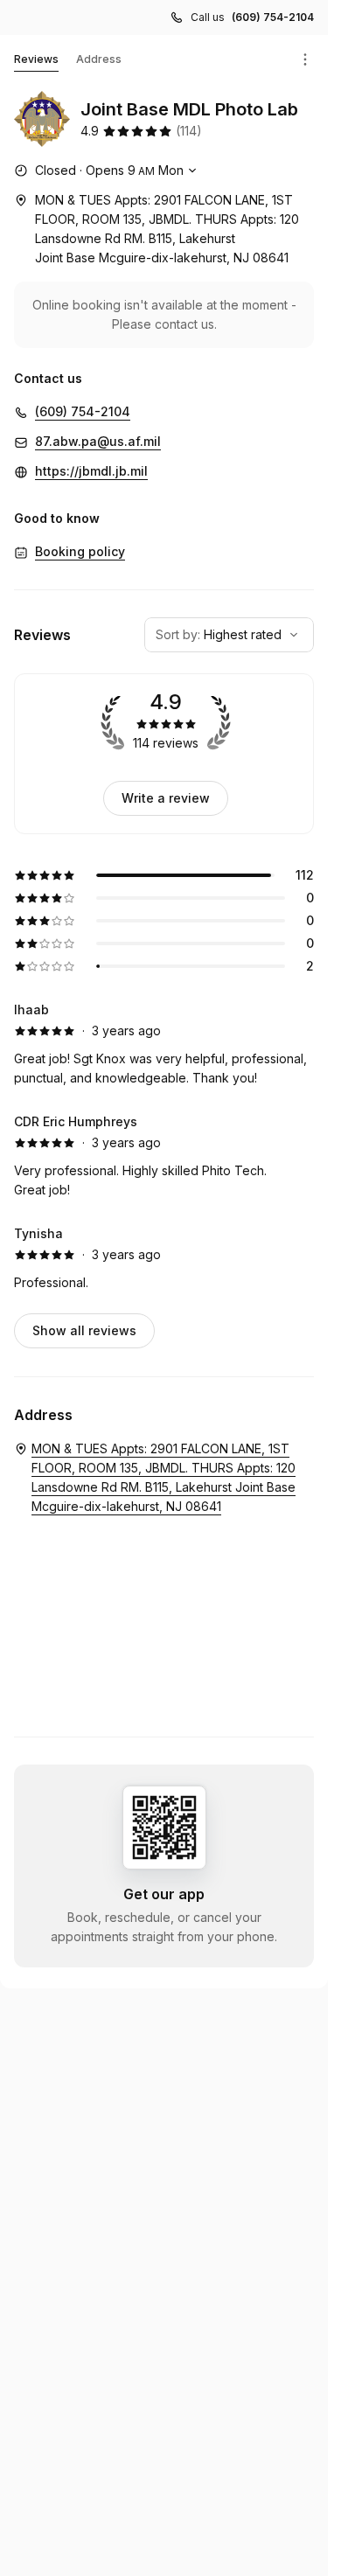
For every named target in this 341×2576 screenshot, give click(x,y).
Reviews (36, 59)
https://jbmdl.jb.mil (91, 471)
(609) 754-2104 (273, 17)
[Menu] (305, 59)
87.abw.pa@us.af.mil (98, 441)
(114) (189, 131)
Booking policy (80, 551)
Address (99, 59)
